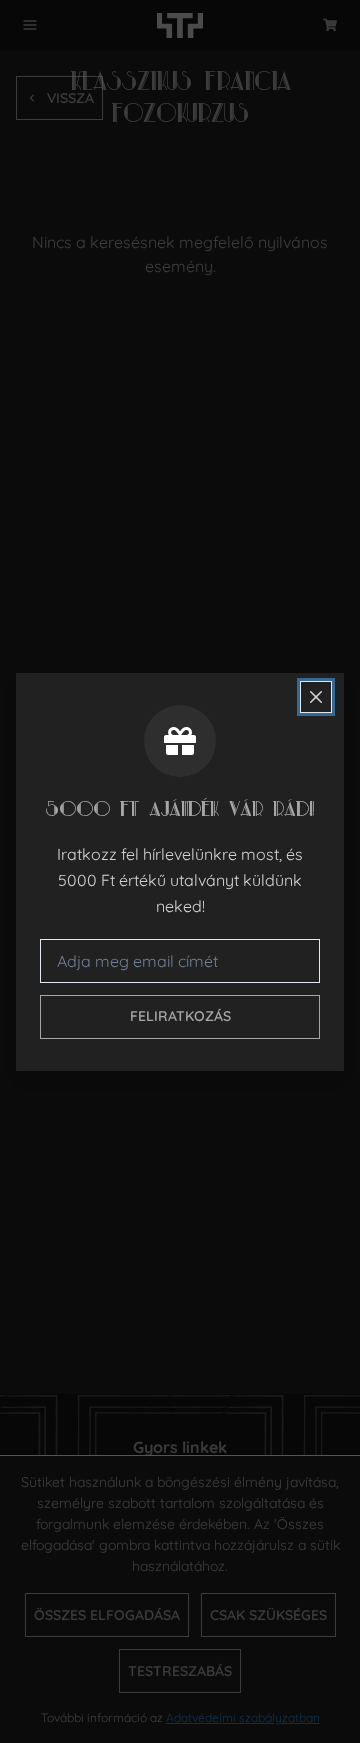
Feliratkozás (180, 1016)
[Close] (316, 697)
